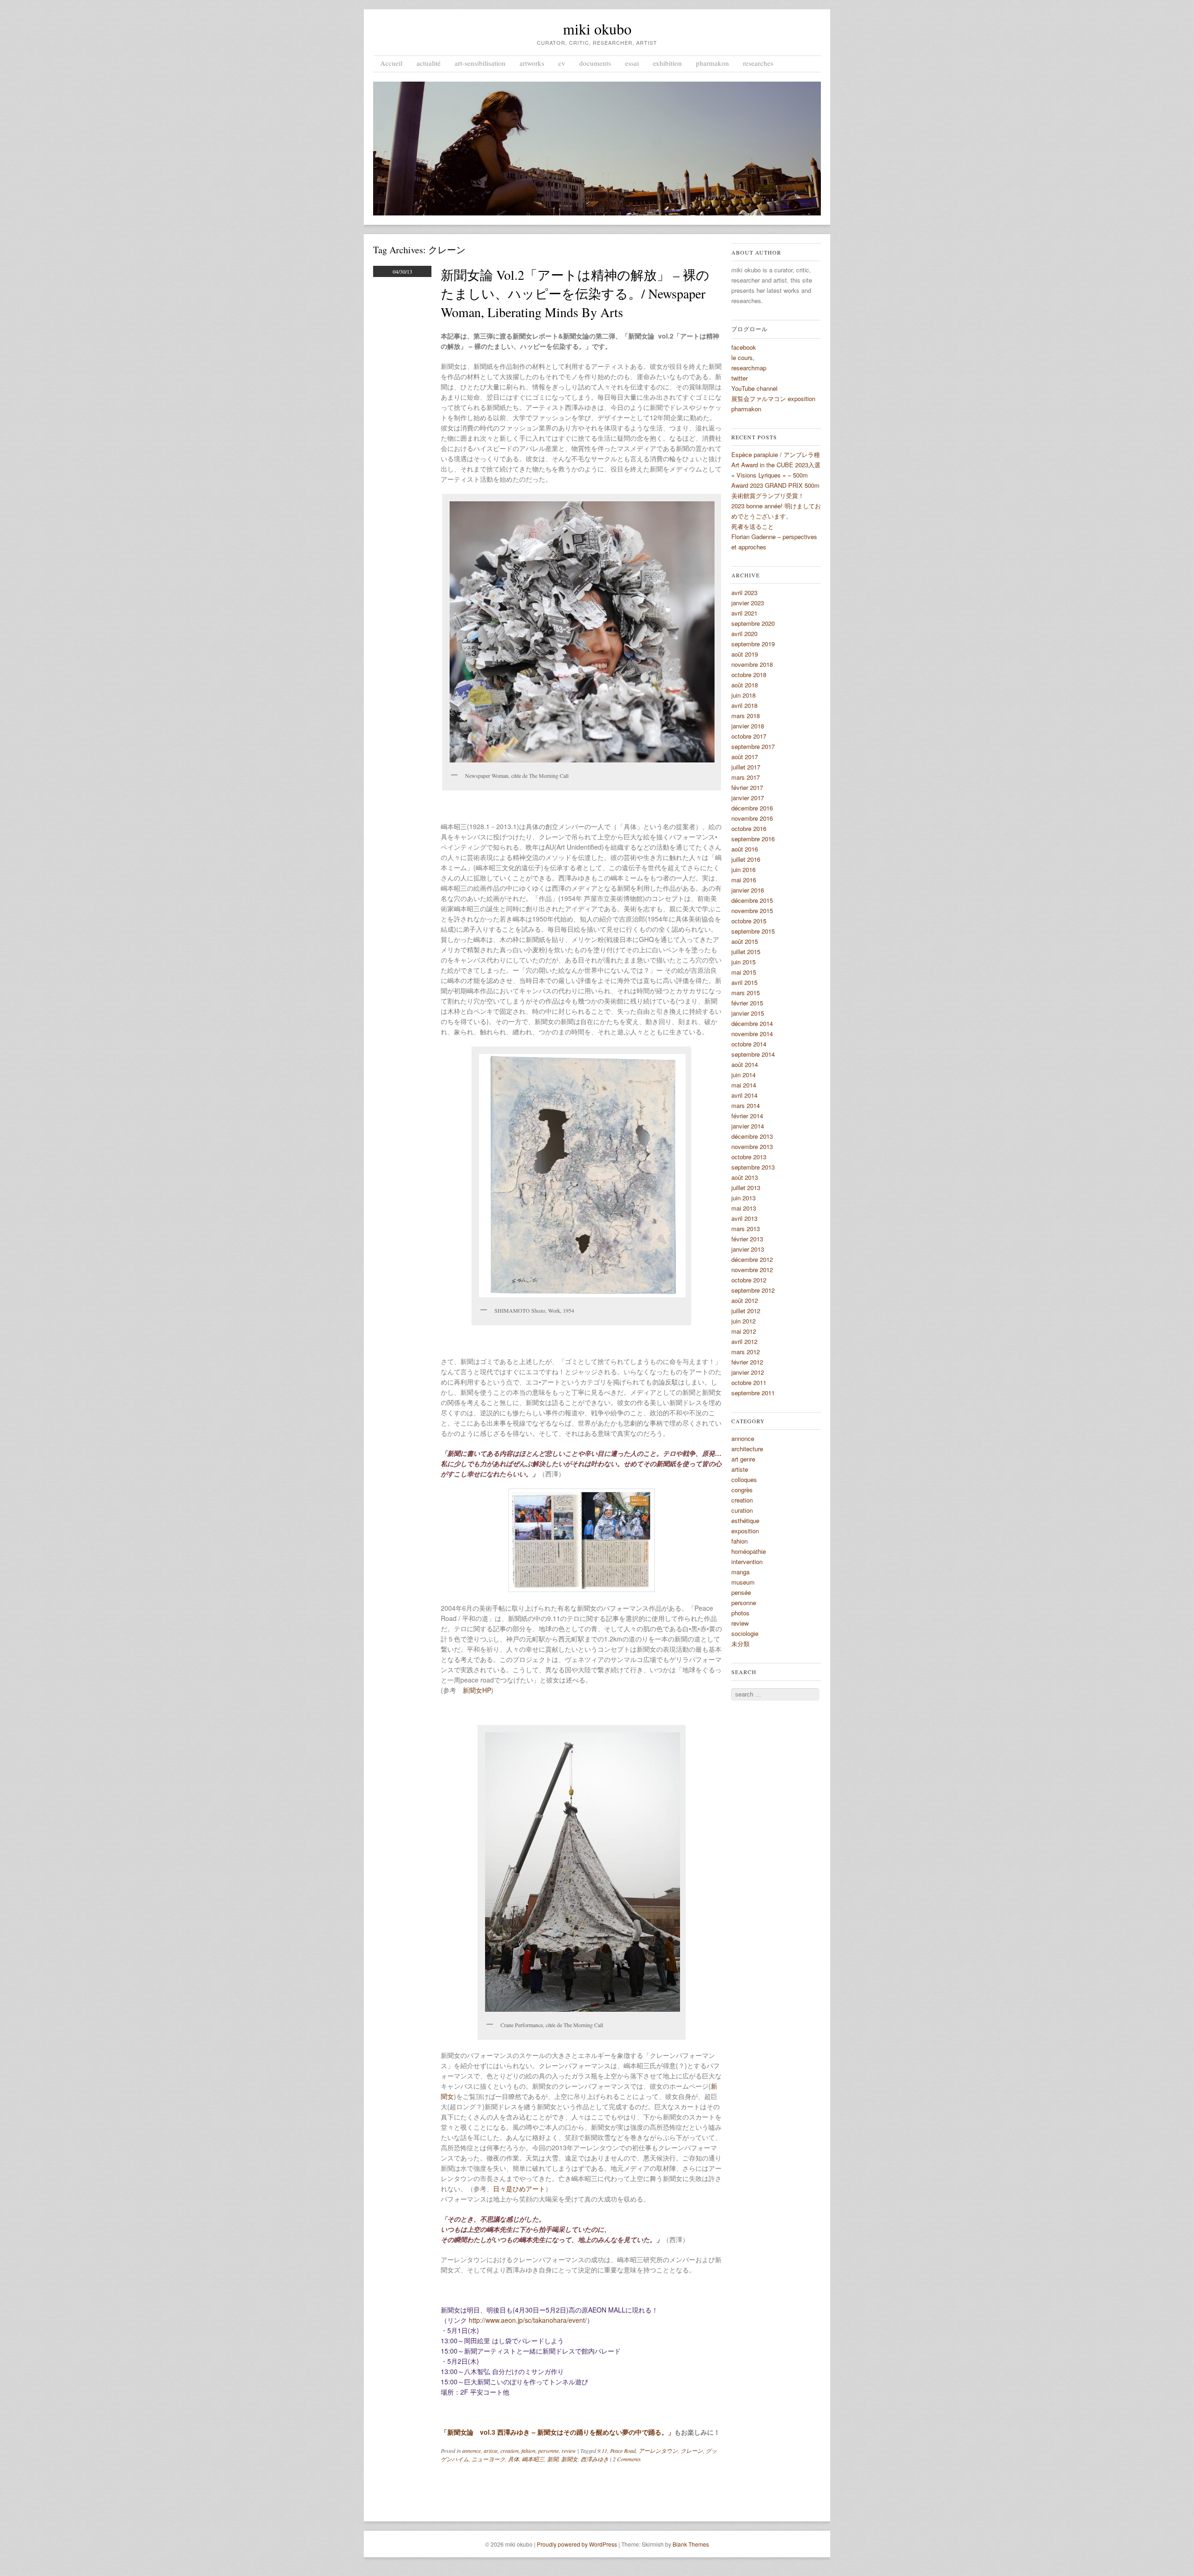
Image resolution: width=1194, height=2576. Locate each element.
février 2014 (747, 1116)
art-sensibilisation (480, 63)
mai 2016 (744, 880)
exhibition (667, 63)
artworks (532, 63)
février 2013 (747, 1239)
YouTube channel (754, 388)
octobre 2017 (749, 736)
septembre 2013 (753, 1167)
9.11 (602, 2451)
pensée (741, 1592)
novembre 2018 (752, 664)
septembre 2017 (753, 746)
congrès (742, 1490)
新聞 (553, 2459)
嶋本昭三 (533, 2459)
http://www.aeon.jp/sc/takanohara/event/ (528, 2320)
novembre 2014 (752, 1034)
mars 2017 (746, 777)
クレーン (692, 2451)
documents (595, 63)
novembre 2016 (752, 818)
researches (758, 63)
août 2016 (745, 849)
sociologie (745, 1633)
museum (743, 1582)
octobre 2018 (749, 675)
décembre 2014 (752, 1023)
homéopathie (749, 1551)
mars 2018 (746, 716)
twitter (739, 378)
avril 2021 (744, 613)
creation (510, 2451)
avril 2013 (744, 1218)
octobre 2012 (749, 1280)
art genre (743, 1459)
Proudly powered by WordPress (577, 2544)
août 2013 (745, 1177)
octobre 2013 (749, 1157)
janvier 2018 (748, 726)
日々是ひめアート (519, 2188)
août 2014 (745, 1064)
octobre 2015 (749, 921)
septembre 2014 (753, 1054)
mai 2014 (744, 1085)
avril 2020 (744, 634)
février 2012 (747, 1362)
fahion (528, 2451)
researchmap (749, 368)
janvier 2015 (748, 1013)
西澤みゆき (595, 2459)
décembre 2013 (752, 1136)
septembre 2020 (753, 623)
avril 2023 (744, 592)
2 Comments (627, 2459)
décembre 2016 (752, 808)
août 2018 (745, 685)
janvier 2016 (748, 890)
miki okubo (597, 29)
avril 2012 (744, 1341)
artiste (491, 2451)
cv (562, 63)
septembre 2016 (753, 839)
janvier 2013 (748, 1249)
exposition (745, 1531)
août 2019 (745, 654)
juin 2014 (743, 1075)
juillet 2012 (746, 1311)
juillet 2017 (746, 767)
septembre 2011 (753, 1393)
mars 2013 (746, 1229)
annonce (472, 2451)
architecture (747, 1449)
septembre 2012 (753, 1290)
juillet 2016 (746, 859)
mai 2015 (744, 972)
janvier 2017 (748, 798)
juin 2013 (743, 1198)
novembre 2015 (752, 911)
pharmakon (712, 63)
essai (632, 63)
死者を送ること (753, 526)
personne (548, 2451)
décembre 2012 (752, 1259)
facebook (744, 347)
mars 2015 (746, 993)
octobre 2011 (749, 1382)
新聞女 (569, 2459)
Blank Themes (691, 2544)
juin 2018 (743, 695)
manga (740, 1572)
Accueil (391, 63)
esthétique (745, 1520)
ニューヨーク (488, 2459)
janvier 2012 (748, 1372)
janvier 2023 (748, 603)
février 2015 (747, 1003)
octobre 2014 (749, 1044)
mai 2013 (744, 1208)
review (569, 2451)
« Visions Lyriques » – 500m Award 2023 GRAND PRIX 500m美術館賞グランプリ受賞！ (775, 485)
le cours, (743, 357)
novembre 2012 (752, 1270)
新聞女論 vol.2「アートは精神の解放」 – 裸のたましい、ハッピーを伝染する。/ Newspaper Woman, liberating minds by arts (575, 293)
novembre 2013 (752, 1146)
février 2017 (747, 787)
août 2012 (745, 1300)
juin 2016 (743, 869)
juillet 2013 (746, 1188)
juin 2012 (743, 1321)
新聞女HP (477, 1690)
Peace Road (623, 2451)
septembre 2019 (753, 644)
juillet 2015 (746, 952)
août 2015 (745, 941)
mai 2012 (744, 1331)
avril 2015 (744, 982)
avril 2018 (744, 705)
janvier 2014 (748, 1126)
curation (742, 1510)
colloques (744, 1479)
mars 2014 (746, 1105)
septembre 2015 (753, 931)
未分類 (740, 1644)
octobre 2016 (749, 828)
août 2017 (745, 757)
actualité (429, 63)
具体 (514, 2459)
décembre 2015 (752, 900)
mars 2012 (746, 1352)
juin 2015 (743, 962)
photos (740, 1613)
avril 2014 (744, 1095)
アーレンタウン (658, 2451)
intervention (747, 1562)
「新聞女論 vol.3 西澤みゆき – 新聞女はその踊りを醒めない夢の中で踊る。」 (558, 2432)
